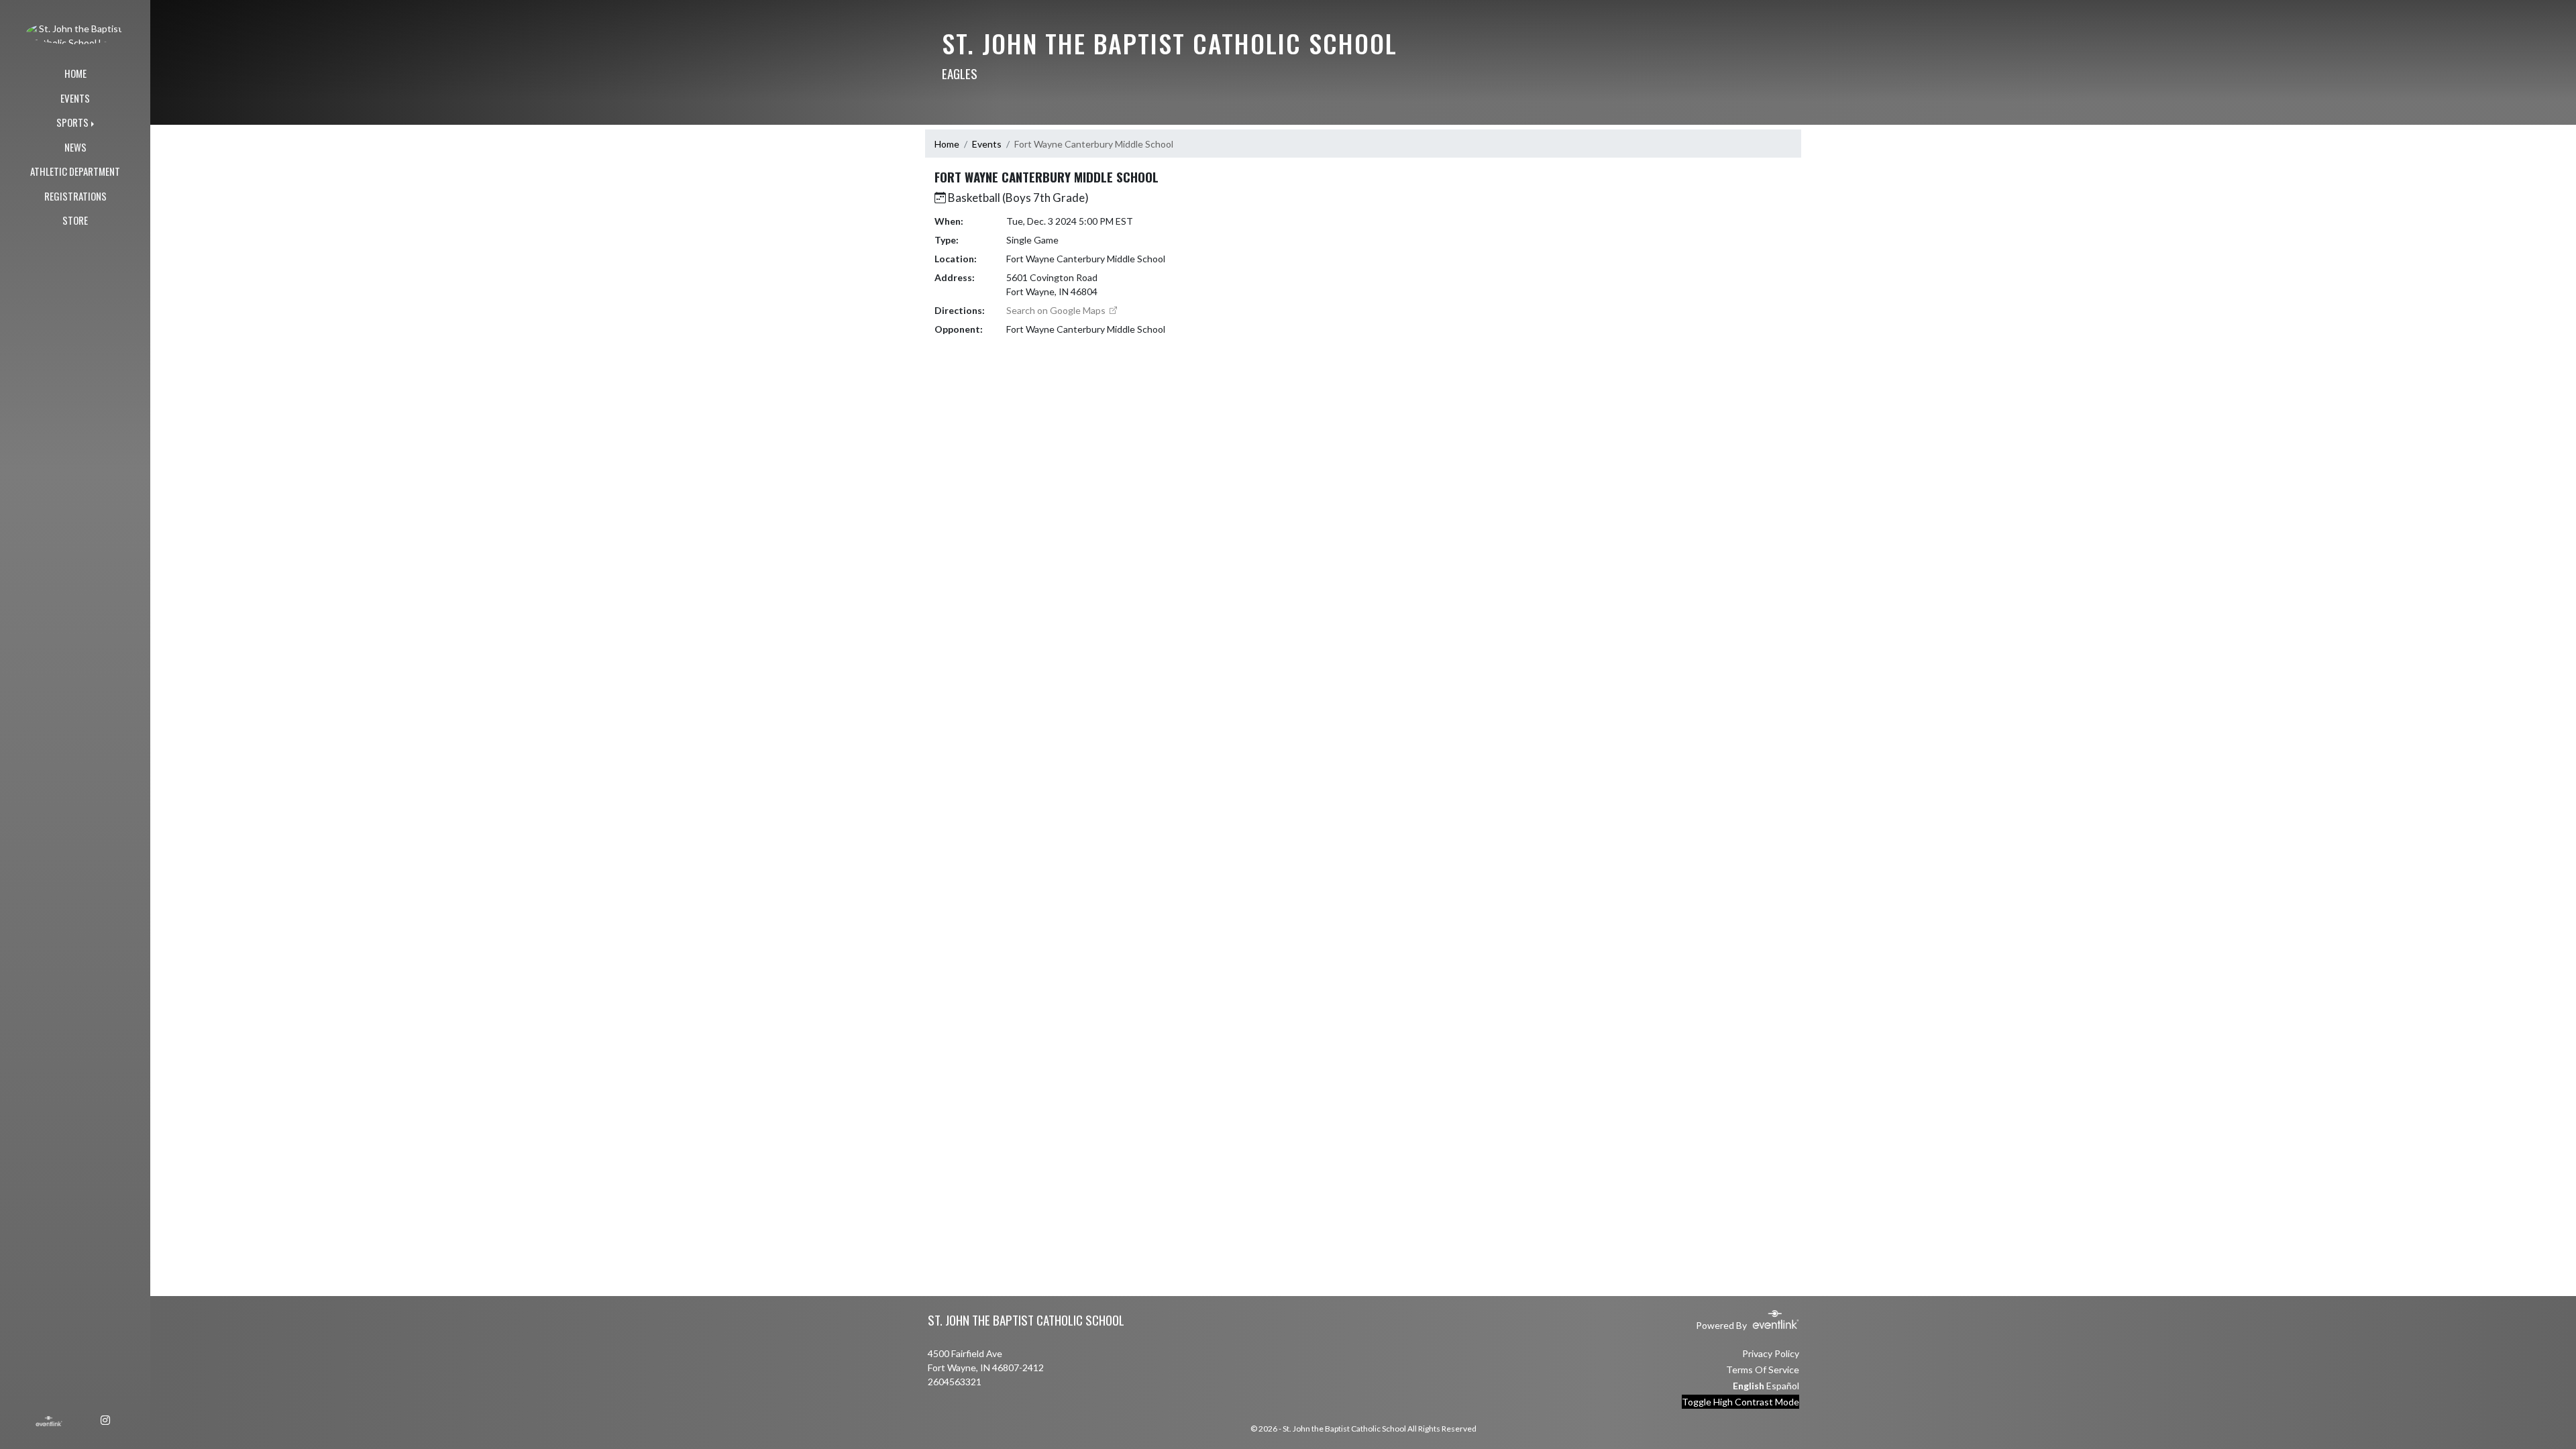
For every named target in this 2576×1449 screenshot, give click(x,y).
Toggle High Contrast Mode (1740, 1402)
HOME (75, 73)
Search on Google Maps (1057, 310)
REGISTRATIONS (75, 196)
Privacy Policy (1771, 1353)
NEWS (75, 147)
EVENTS (75, 98)
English (1749, 1386)
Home (947, 144)
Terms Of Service (1763, 1370)
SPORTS (72, 122)
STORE (75, 220)
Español (1783, 1386)
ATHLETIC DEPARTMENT (75, 171)
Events (987, 144)
